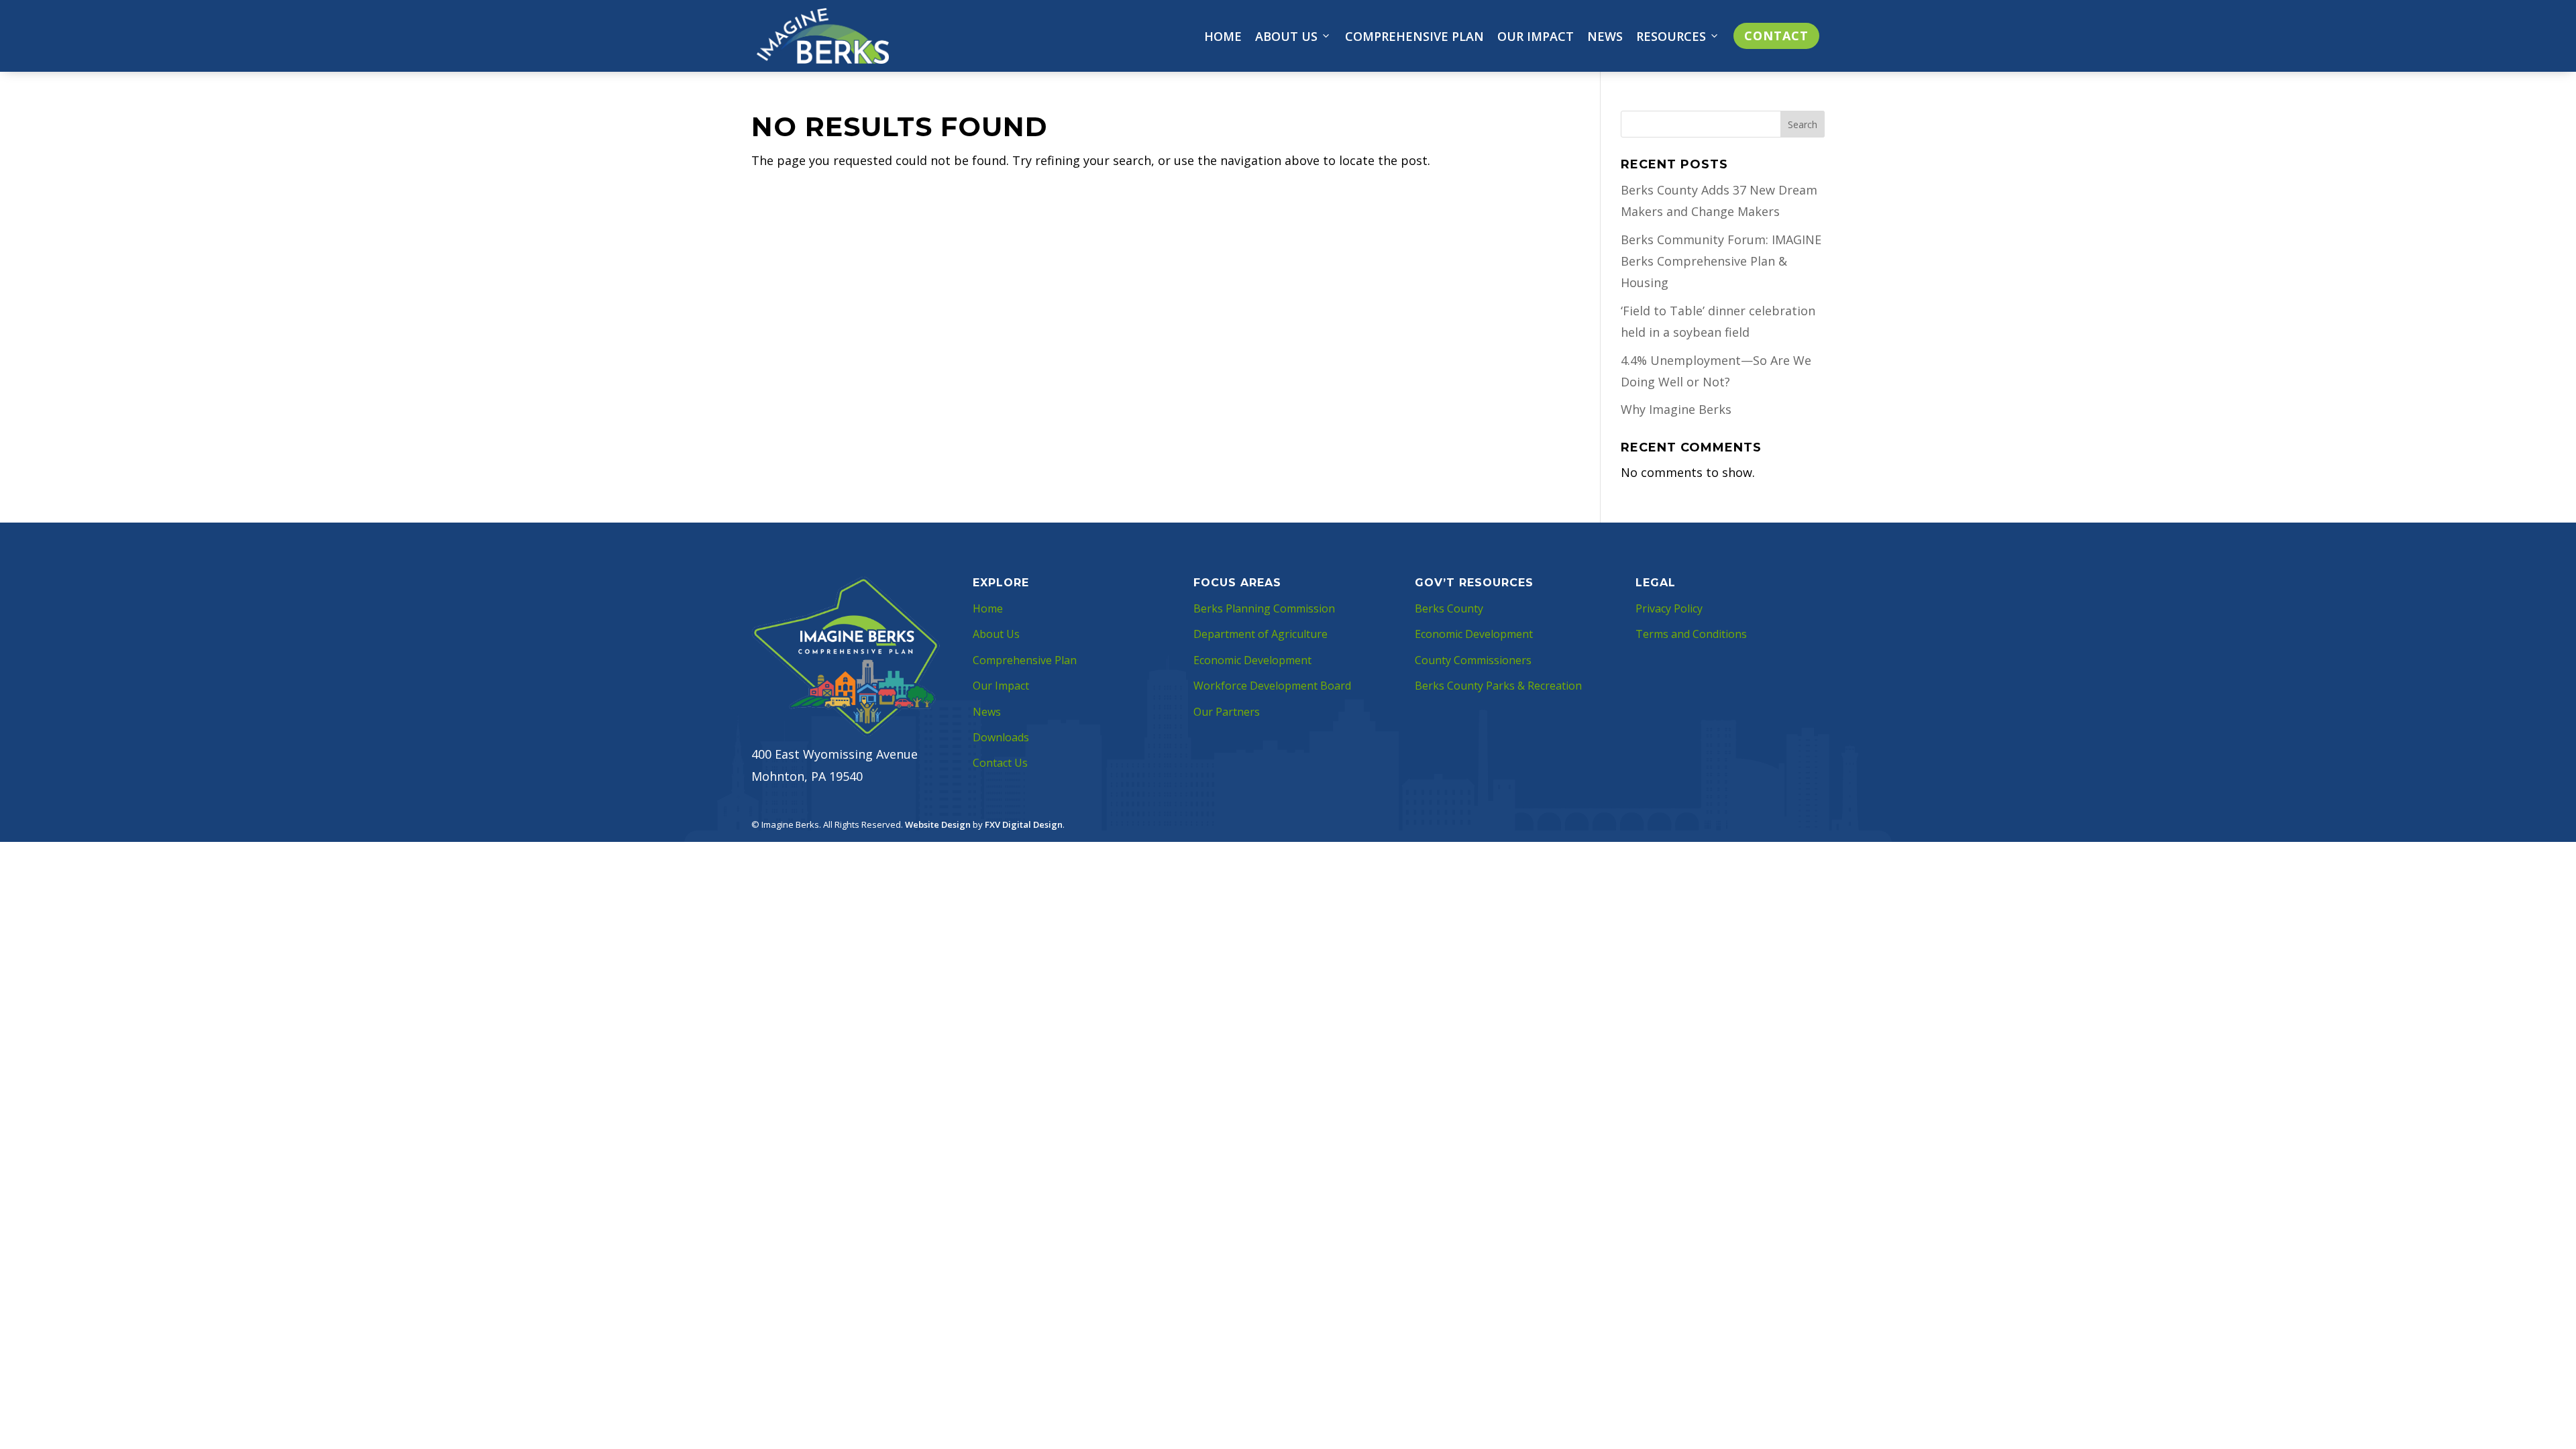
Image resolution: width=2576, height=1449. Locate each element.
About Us (1286, 36)
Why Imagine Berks (1676, 409)
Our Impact (1536, 36)
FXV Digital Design (1024, 824)
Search (1803, 124)
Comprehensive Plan (1414, 36)
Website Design (938, 824)
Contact (1776, 36)
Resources (1671, 36)
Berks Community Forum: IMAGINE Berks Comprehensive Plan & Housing (1721, 261)
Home (1223, 36)
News (1605, 36)
